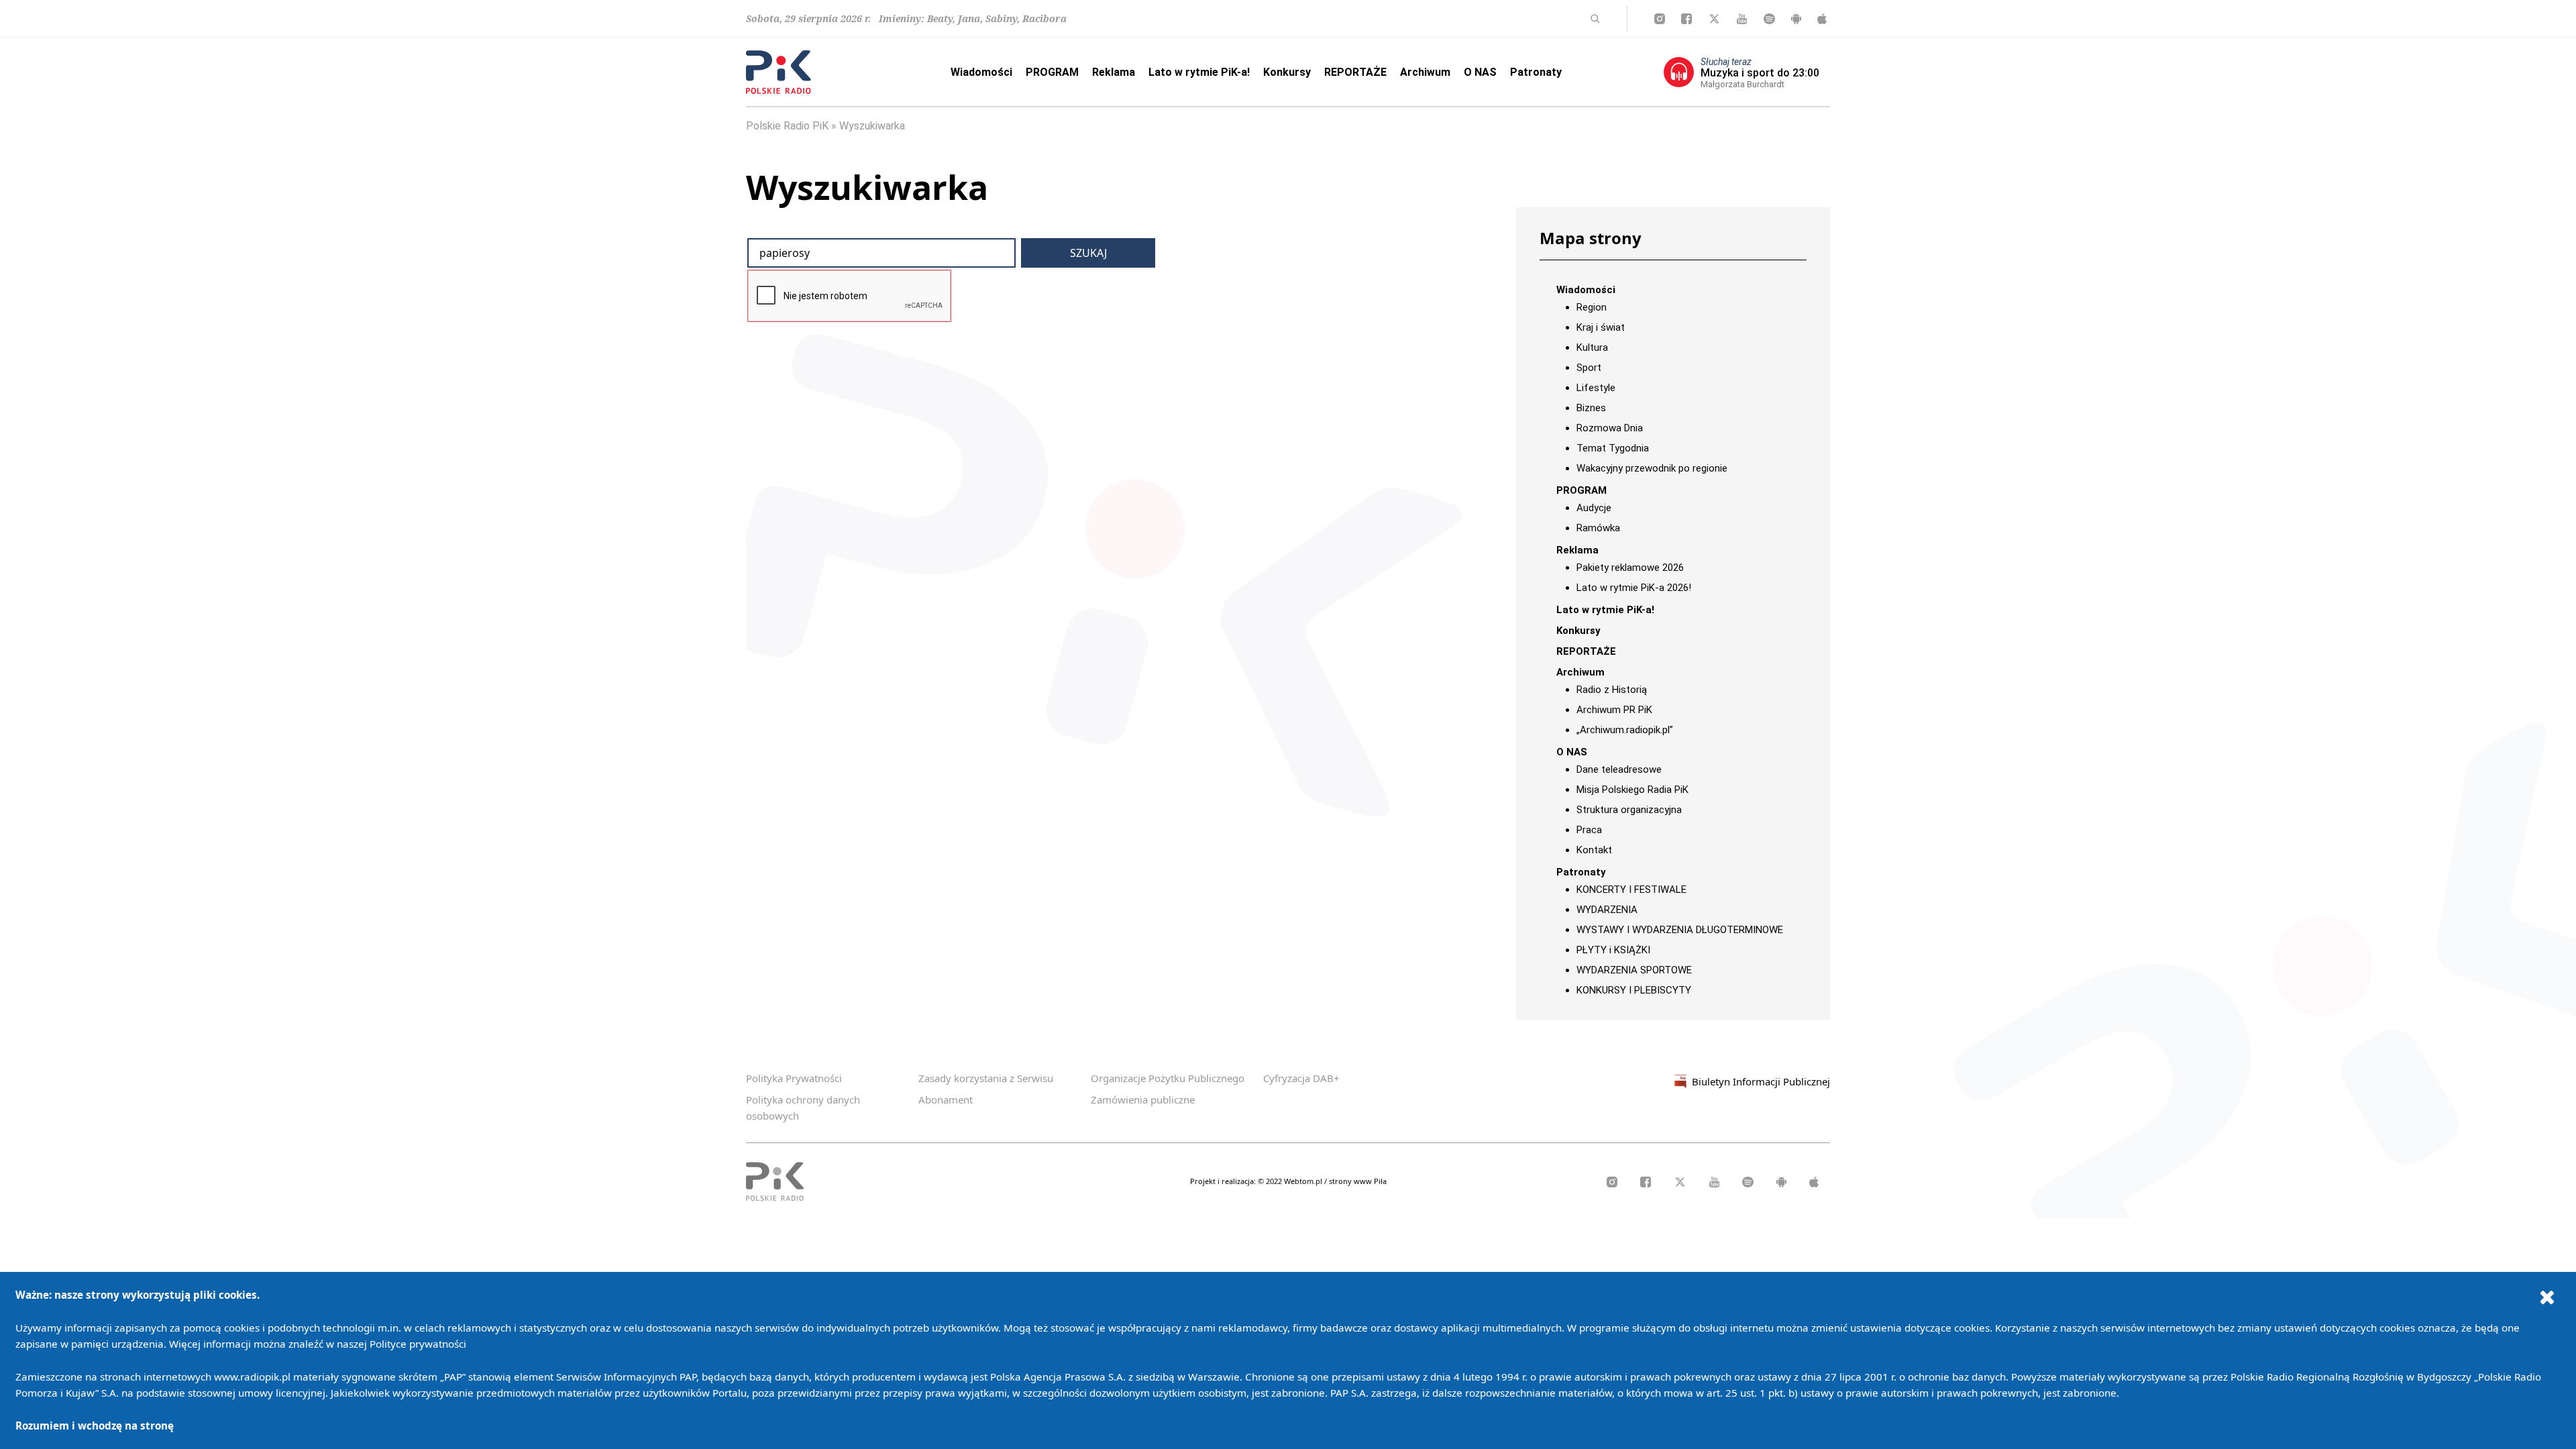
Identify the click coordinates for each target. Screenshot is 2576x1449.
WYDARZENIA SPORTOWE (1634, 970)
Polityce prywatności (418, 1344)
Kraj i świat (1601, 327)
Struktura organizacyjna (1629, 810)
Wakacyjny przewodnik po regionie (1652, 468)
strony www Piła (1358, 1181)
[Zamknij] (2547, 1297)
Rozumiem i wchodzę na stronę (95, 1426)
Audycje (1594, 508)
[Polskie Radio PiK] (779, 72)
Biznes (1591, 408)
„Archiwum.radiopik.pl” (1625, 730)
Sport (1589, 368)
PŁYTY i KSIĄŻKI (1613, 950)
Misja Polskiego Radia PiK (1632, 790)
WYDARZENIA (1607, 910)
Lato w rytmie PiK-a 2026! (1634, 588)
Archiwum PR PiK (1614, 710)
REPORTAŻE (1355, 72)
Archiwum (1425, 72)
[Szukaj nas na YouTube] (1742, 19)
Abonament (946, 1099)
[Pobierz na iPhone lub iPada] (1822, 19)
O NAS (1480, 72)
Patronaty (1536, 72)
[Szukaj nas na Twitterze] (1714, 19)
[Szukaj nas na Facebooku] (1686, 19)
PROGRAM (1052, 72)
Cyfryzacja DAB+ (1301, 1078)
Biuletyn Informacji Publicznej (1761, 1081)
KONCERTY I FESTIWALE (1631, 890)
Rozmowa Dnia (1610, 428)
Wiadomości (981, 72)
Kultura (1592, 347)
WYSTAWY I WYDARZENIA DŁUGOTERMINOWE (1680, 930)
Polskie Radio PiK (787, 126)
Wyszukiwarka (872, 126)
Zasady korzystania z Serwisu (986, 1078)
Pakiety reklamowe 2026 (1630, 568)
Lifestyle (1596, 388)
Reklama (1114, 72)
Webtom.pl (1304, 1181)
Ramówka (1598, 528)
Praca (1589, 830)
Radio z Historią (1612, 690)
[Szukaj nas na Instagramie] (1660, 19)
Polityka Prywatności (794, 1078)
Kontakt (1594, 850)
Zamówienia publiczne (1143, 1099)
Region (1592, 307)
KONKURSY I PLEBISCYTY (1634, 990)
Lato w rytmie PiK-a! (1199, 72)
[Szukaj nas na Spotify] (1769, 19)
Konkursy (1287, 72)
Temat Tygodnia (1613, 448)
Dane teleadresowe (1619, 769)
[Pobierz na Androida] (1796, 19)
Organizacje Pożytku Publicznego (1168, 1078)
